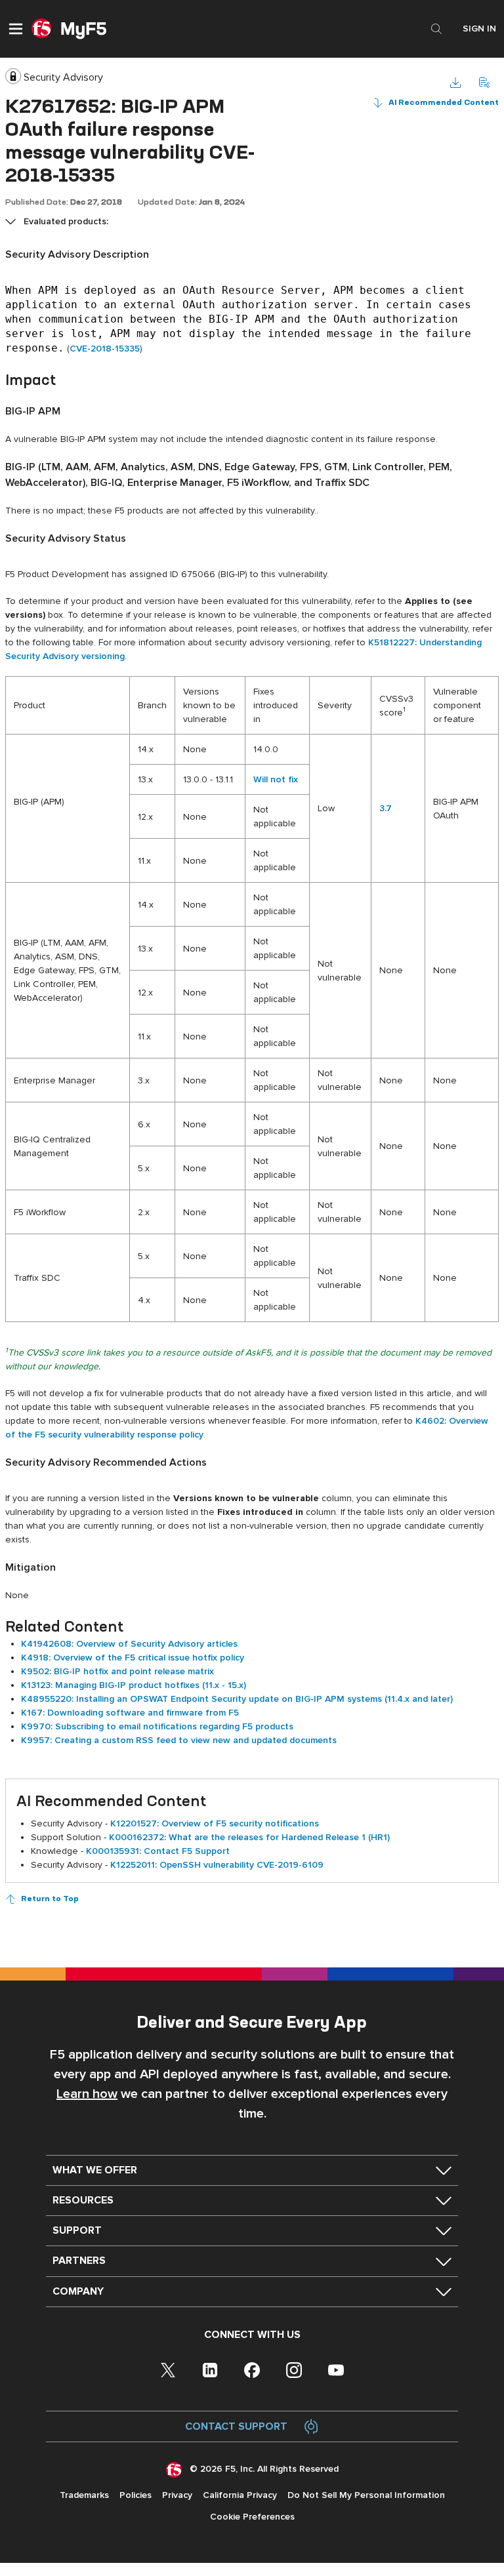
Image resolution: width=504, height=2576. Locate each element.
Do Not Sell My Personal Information (366, 2495)
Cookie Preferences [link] (252, 2517)
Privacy (177, 2495)
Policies (136, 2495)
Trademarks (84, 2495)
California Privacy (240, 2495)
